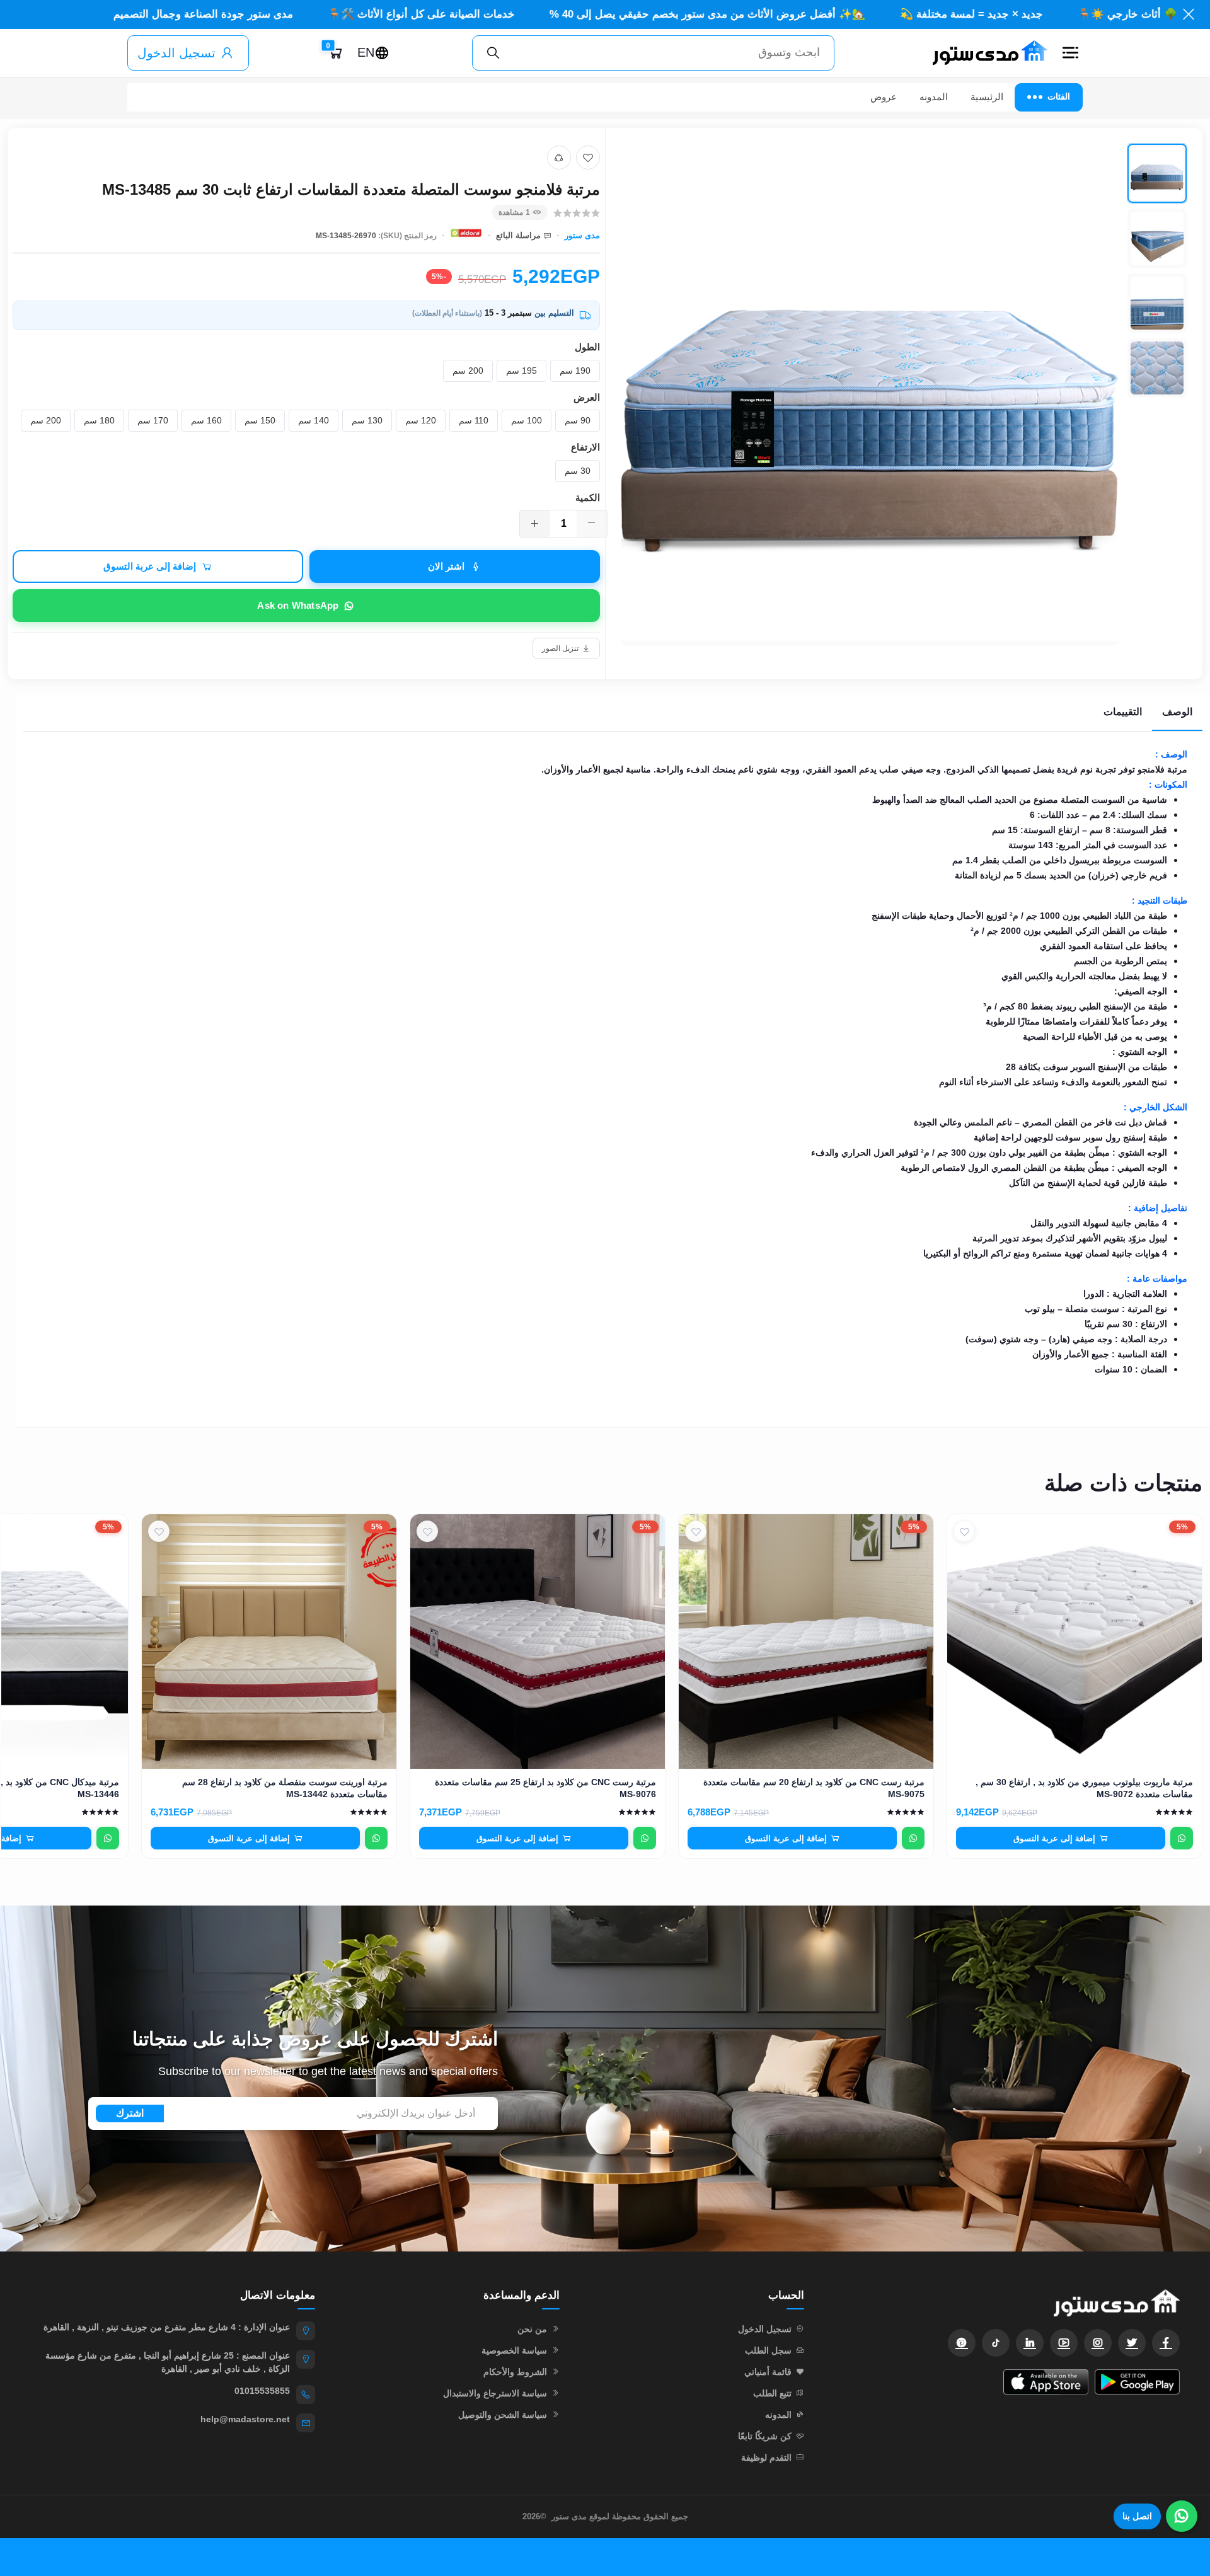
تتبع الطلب (772, 2393)
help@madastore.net (245, 2419)
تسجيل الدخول (176, 53)
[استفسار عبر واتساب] (1182, 1838)
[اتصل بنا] (1182, 2516)
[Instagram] (1098, 2343)
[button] (1070, 53)
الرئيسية (987, 97)
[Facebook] (1166, 2343)
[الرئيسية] (984, 53)
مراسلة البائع (518, 235)
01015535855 (262, 2391)
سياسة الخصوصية (514, 2350)
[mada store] (1005, 2303)
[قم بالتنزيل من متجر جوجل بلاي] (1137, 2382)
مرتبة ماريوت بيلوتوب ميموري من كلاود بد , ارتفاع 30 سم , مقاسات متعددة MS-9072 (1084, 1788)
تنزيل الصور (560, 648)
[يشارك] (559, 158)
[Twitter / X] (1132, 2343)
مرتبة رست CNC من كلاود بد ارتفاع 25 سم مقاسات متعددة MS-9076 (545, 1788)
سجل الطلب (768, 2350)
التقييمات (1123, 712)
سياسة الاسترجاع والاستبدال (495, 2393)
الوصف (1177, 712)
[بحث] (493, 53)
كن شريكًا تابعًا (765, 2436)
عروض (884, 97)
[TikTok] (996, 2343)
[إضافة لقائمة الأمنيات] (588, 158)
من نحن (532, 2329)
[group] (904, 394)
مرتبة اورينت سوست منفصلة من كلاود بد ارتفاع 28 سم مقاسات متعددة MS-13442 (285, 1788)
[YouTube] (1064, 2343)
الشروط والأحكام (515, 2372)
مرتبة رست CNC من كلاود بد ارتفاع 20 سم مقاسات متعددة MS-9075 (814, 1788)
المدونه (934, 97)
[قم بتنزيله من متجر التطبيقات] (1046, 2382)
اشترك (130, 2113)
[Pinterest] (962, 2343)
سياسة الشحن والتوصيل (503, 2415)
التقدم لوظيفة (766, 2458)
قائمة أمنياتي (768, 2372)
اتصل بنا (1137, 2516)
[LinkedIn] (1030, 2343)
